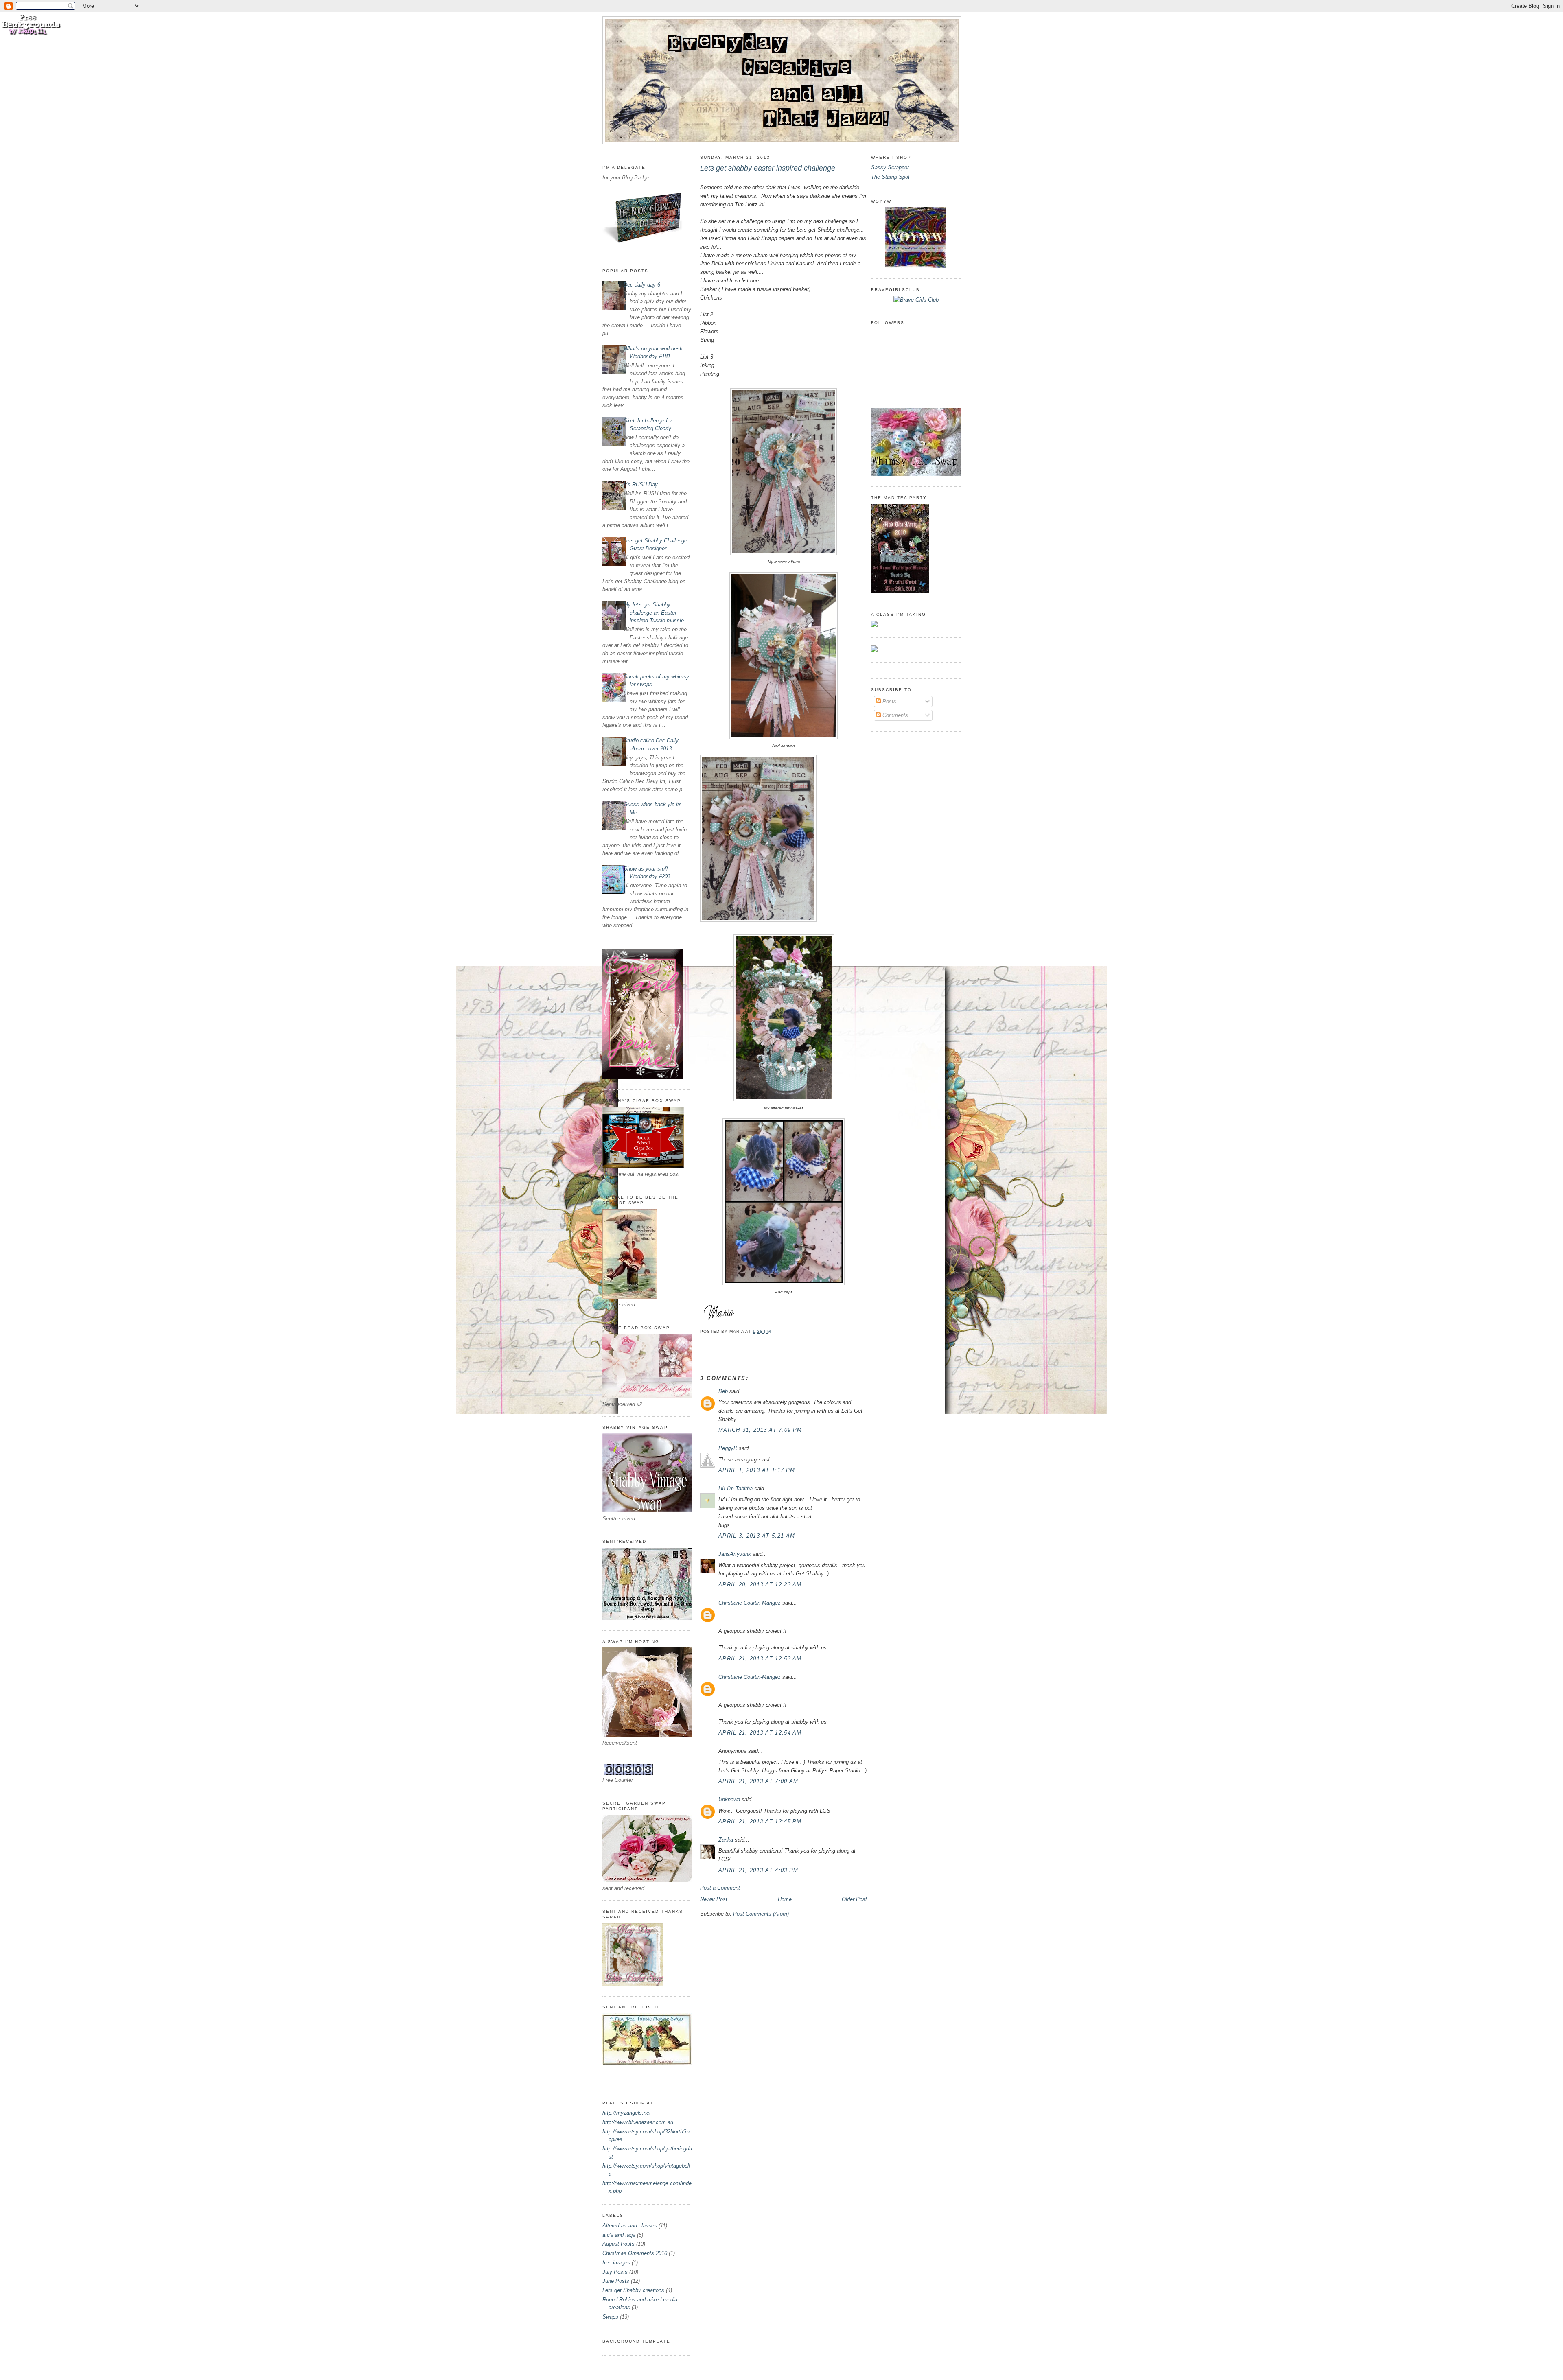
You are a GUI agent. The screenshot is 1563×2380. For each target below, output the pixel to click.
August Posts (618, 2244)
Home (785, 1899)
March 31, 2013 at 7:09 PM (760, 1430)
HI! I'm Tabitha (736, 1489)
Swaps (610, 2317)
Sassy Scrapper (890, 167)
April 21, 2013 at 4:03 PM (759, 1870)
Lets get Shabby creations (633, 2290)
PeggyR (728, 1448)
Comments (894, 715)
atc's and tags (619, 2235)
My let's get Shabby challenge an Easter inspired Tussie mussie (654, 612)
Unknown (729, 1799)
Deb (723, 1391)
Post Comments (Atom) (761, 1914)
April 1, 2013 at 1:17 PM (757, 1470)
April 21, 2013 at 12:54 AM (760, 1733)
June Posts (616, 2281)
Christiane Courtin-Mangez (750, 1603)
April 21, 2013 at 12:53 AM (760, 1659)
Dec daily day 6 (642, 285)
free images (616, 2263)
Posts (889, 701)
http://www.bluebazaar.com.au (638, 2122)
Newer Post (714, 1899)
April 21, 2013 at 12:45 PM (760, 1821)
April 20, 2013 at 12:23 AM (760, 1585)
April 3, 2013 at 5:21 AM (757, 1536)
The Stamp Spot (890, 177)
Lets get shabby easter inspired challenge (768, 168)
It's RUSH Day (641, 485)
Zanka (726, 1840)
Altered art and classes (630, 2226)
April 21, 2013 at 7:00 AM (759, 1781)
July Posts (615, 2272)
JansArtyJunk (735, 1554)
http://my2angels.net (627, 2113)
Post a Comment (720, 1888)
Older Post (854, 1899)
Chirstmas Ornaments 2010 (635, 2253)
